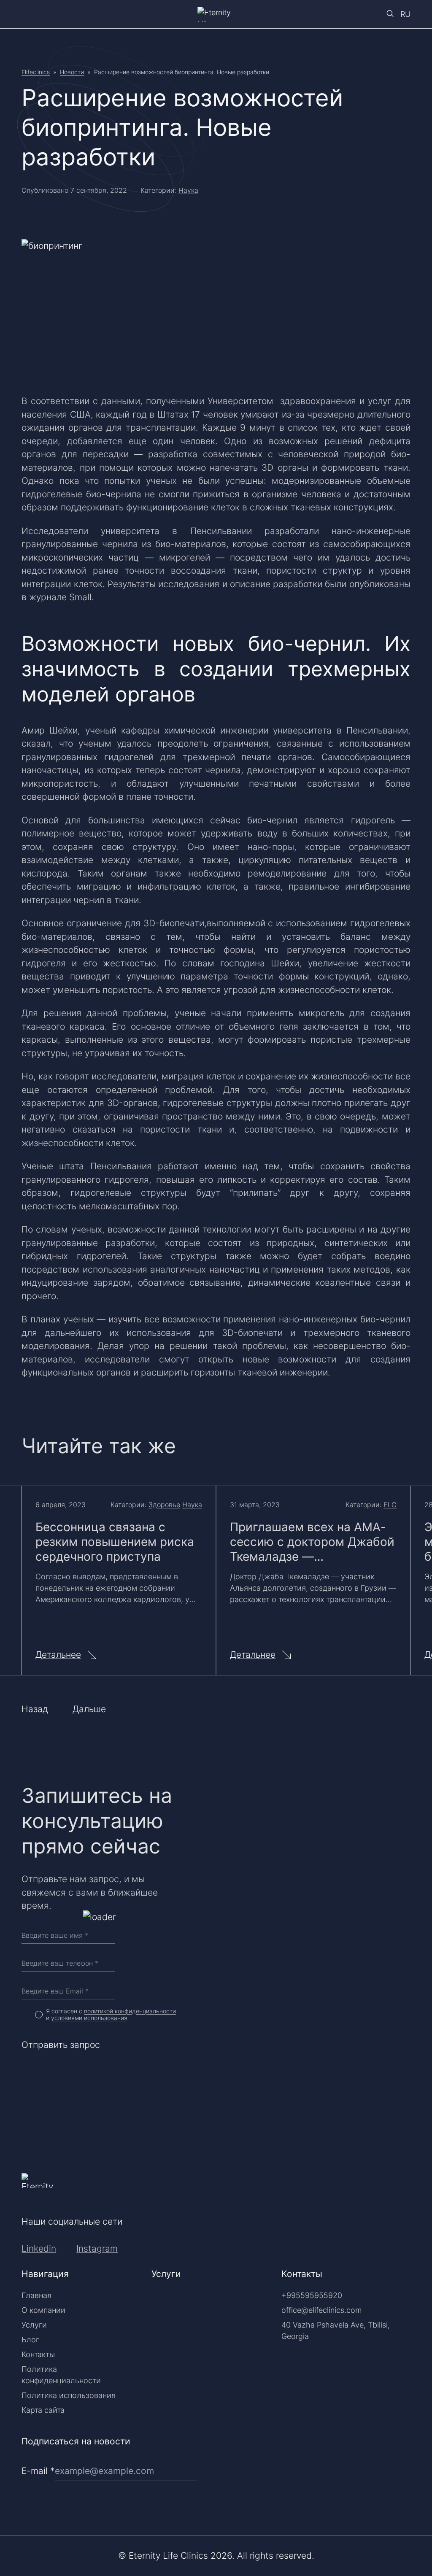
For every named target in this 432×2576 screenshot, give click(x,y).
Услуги (34, 2325)
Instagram (97, 2248)
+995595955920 (312, 2295)
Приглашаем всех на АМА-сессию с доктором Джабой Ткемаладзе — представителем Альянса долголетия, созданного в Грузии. (312, 1542)
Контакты (38, 2354)
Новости (72, 72)
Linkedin (39, 2248)
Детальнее (58, 1655)
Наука (188, 190)
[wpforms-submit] (407, 2449)
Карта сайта (43, 2410)
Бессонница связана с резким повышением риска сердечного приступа (115, 1542)
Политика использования (69, 2395)
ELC (390, 1505)
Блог (30, 2340)
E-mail (38, 2471)
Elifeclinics (36, 72)
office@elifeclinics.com (321, 2310)
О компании (43, 2310)
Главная (36, 2295)
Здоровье (164, 1505)
